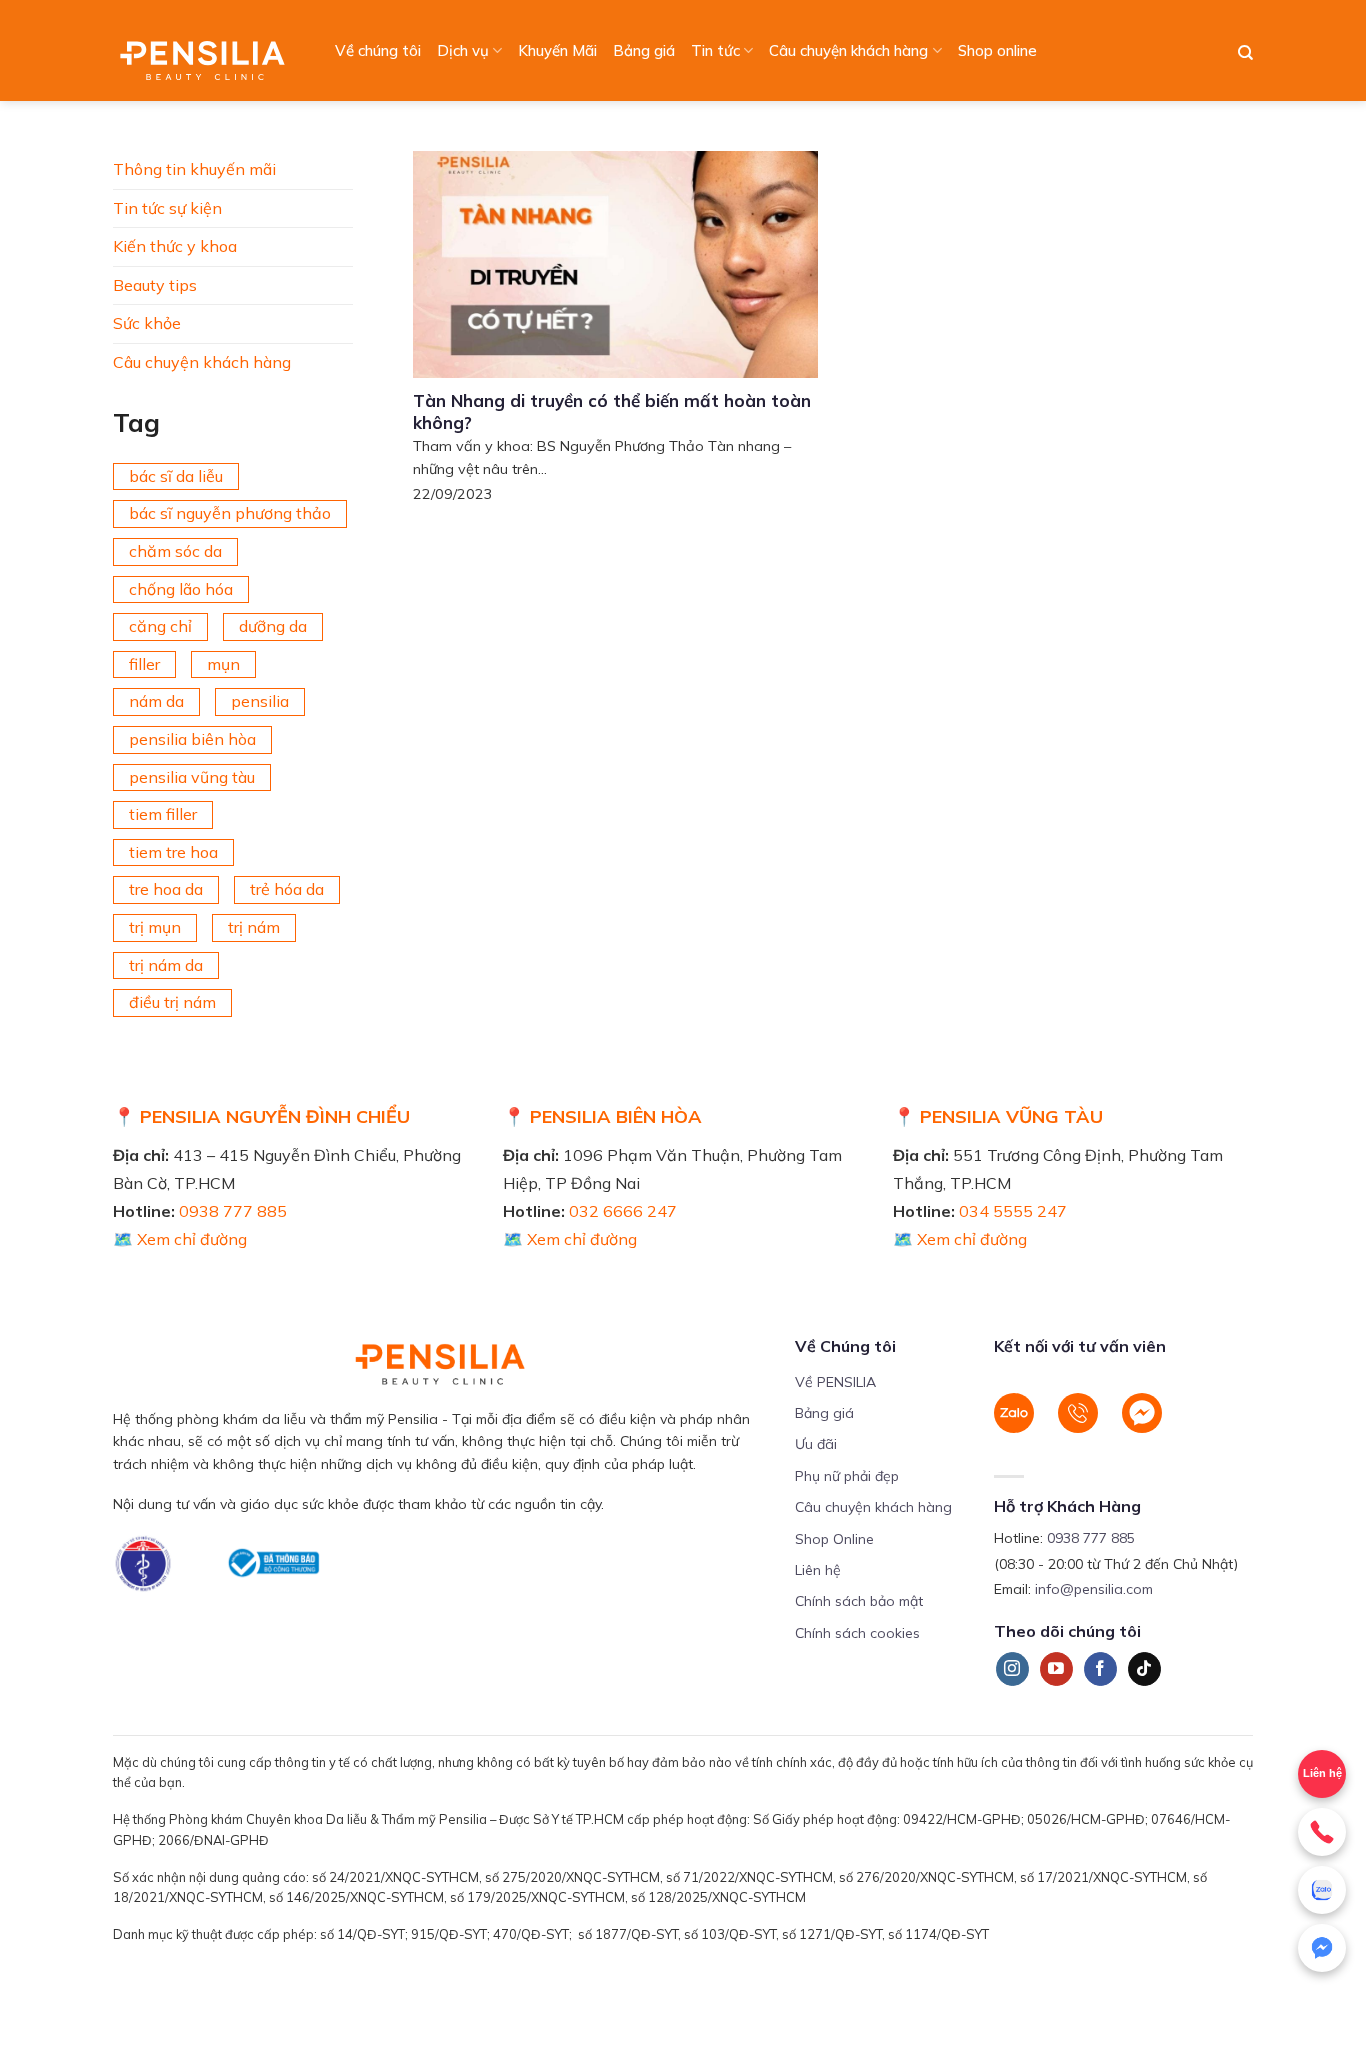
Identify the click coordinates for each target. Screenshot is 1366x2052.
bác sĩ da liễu (176, 476)
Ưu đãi (816, 1444)
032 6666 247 (623, 1211)
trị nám (254, 927)
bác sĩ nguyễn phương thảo (230, 513)
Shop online (997, 50)
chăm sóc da (175, 551)
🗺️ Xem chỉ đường (180, 1239)
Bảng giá (644, 50)
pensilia (260, 701)
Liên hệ (1322, 1773)
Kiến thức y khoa (175, 246)
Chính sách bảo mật (859, 1601)
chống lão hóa (181, 589)
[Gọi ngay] (1322, 1832)
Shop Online (834, 1539)
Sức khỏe (147, 323)
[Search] (1245, 53)
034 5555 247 (1013, 1211)
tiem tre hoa (173, 852)
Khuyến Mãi (557, 50)
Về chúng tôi (378, 50)
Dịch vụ (463, 50)
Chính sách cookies (857, 1633)
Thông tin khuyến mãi (194, 169)
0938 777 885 (233, 1211)
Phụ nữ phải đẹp (847, 1476)
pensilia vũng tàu (192, 777)
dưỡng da (273, 626)
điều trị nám (172, 1002)
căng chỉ (160, 626)
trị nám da (166, 965)
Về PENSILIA (835, 1382)
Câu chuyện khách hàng (848, 50)
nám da (156, 701)
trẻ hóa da (287, 889)
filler (144, 664)
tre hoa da (166, 889)
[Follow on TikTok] (1144, 1669)
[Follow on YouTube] (1056, 1669)
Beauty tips (155, 285)
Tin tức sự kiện (167, 208)
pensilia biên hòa (192, 739)
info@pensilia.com (1094, 1589)
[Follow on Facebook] (1100, 1669)
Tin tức (715, 50)
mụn (223, 664)
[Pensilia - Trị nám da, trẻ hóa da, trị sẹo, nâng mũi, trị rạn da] (207, 50)
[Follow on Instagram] (1012, 1669)
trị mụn (155, 927)
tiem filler (163, 814)
